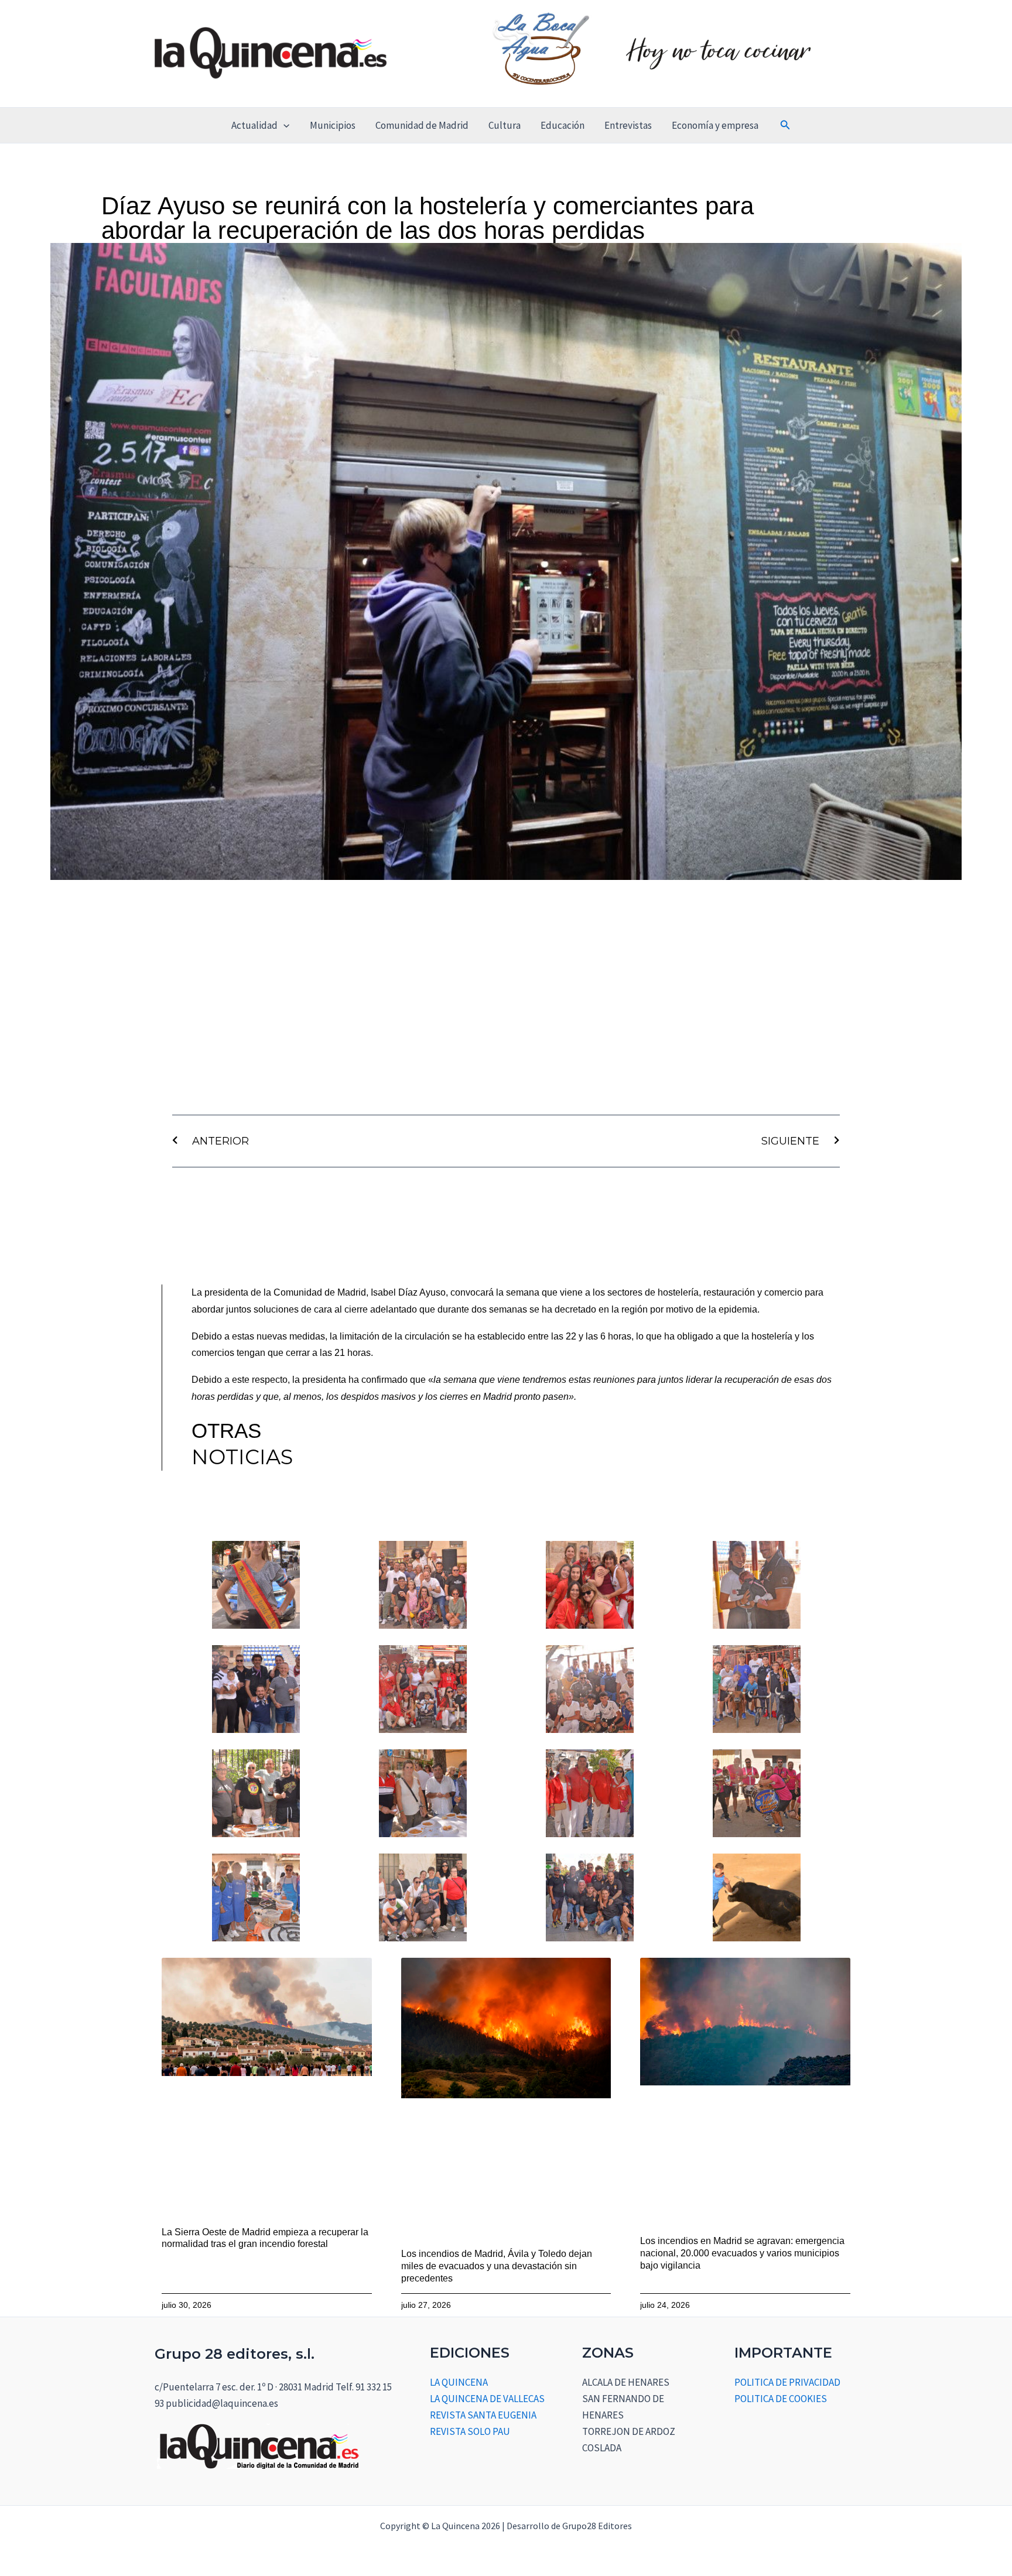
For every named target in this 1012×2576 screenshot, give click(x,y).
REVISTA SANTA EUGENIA (483, 2415)
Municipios (333, 125)
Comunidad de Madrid (422, 125)
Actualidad (254, 125)
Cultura (505, 125)
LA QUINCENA (459, 2382)
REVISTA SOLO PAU (470, 2431)
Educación (563, 125)
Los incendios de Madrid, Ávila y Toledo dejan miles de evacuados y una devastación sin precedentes (497, 2266)
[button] (283, 125)
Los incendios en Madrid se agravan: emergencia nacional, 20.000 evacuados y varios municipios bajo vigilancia (742, 2253)
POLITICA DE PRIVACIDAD (787, 2382)
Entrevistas (628, 125)
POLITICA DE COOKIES (781, 2399)
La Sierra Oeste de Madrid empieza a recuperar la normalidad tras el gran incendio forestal (265, 2238)
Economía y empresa (715, 125)
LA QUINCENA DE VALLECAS (487, 2399)
